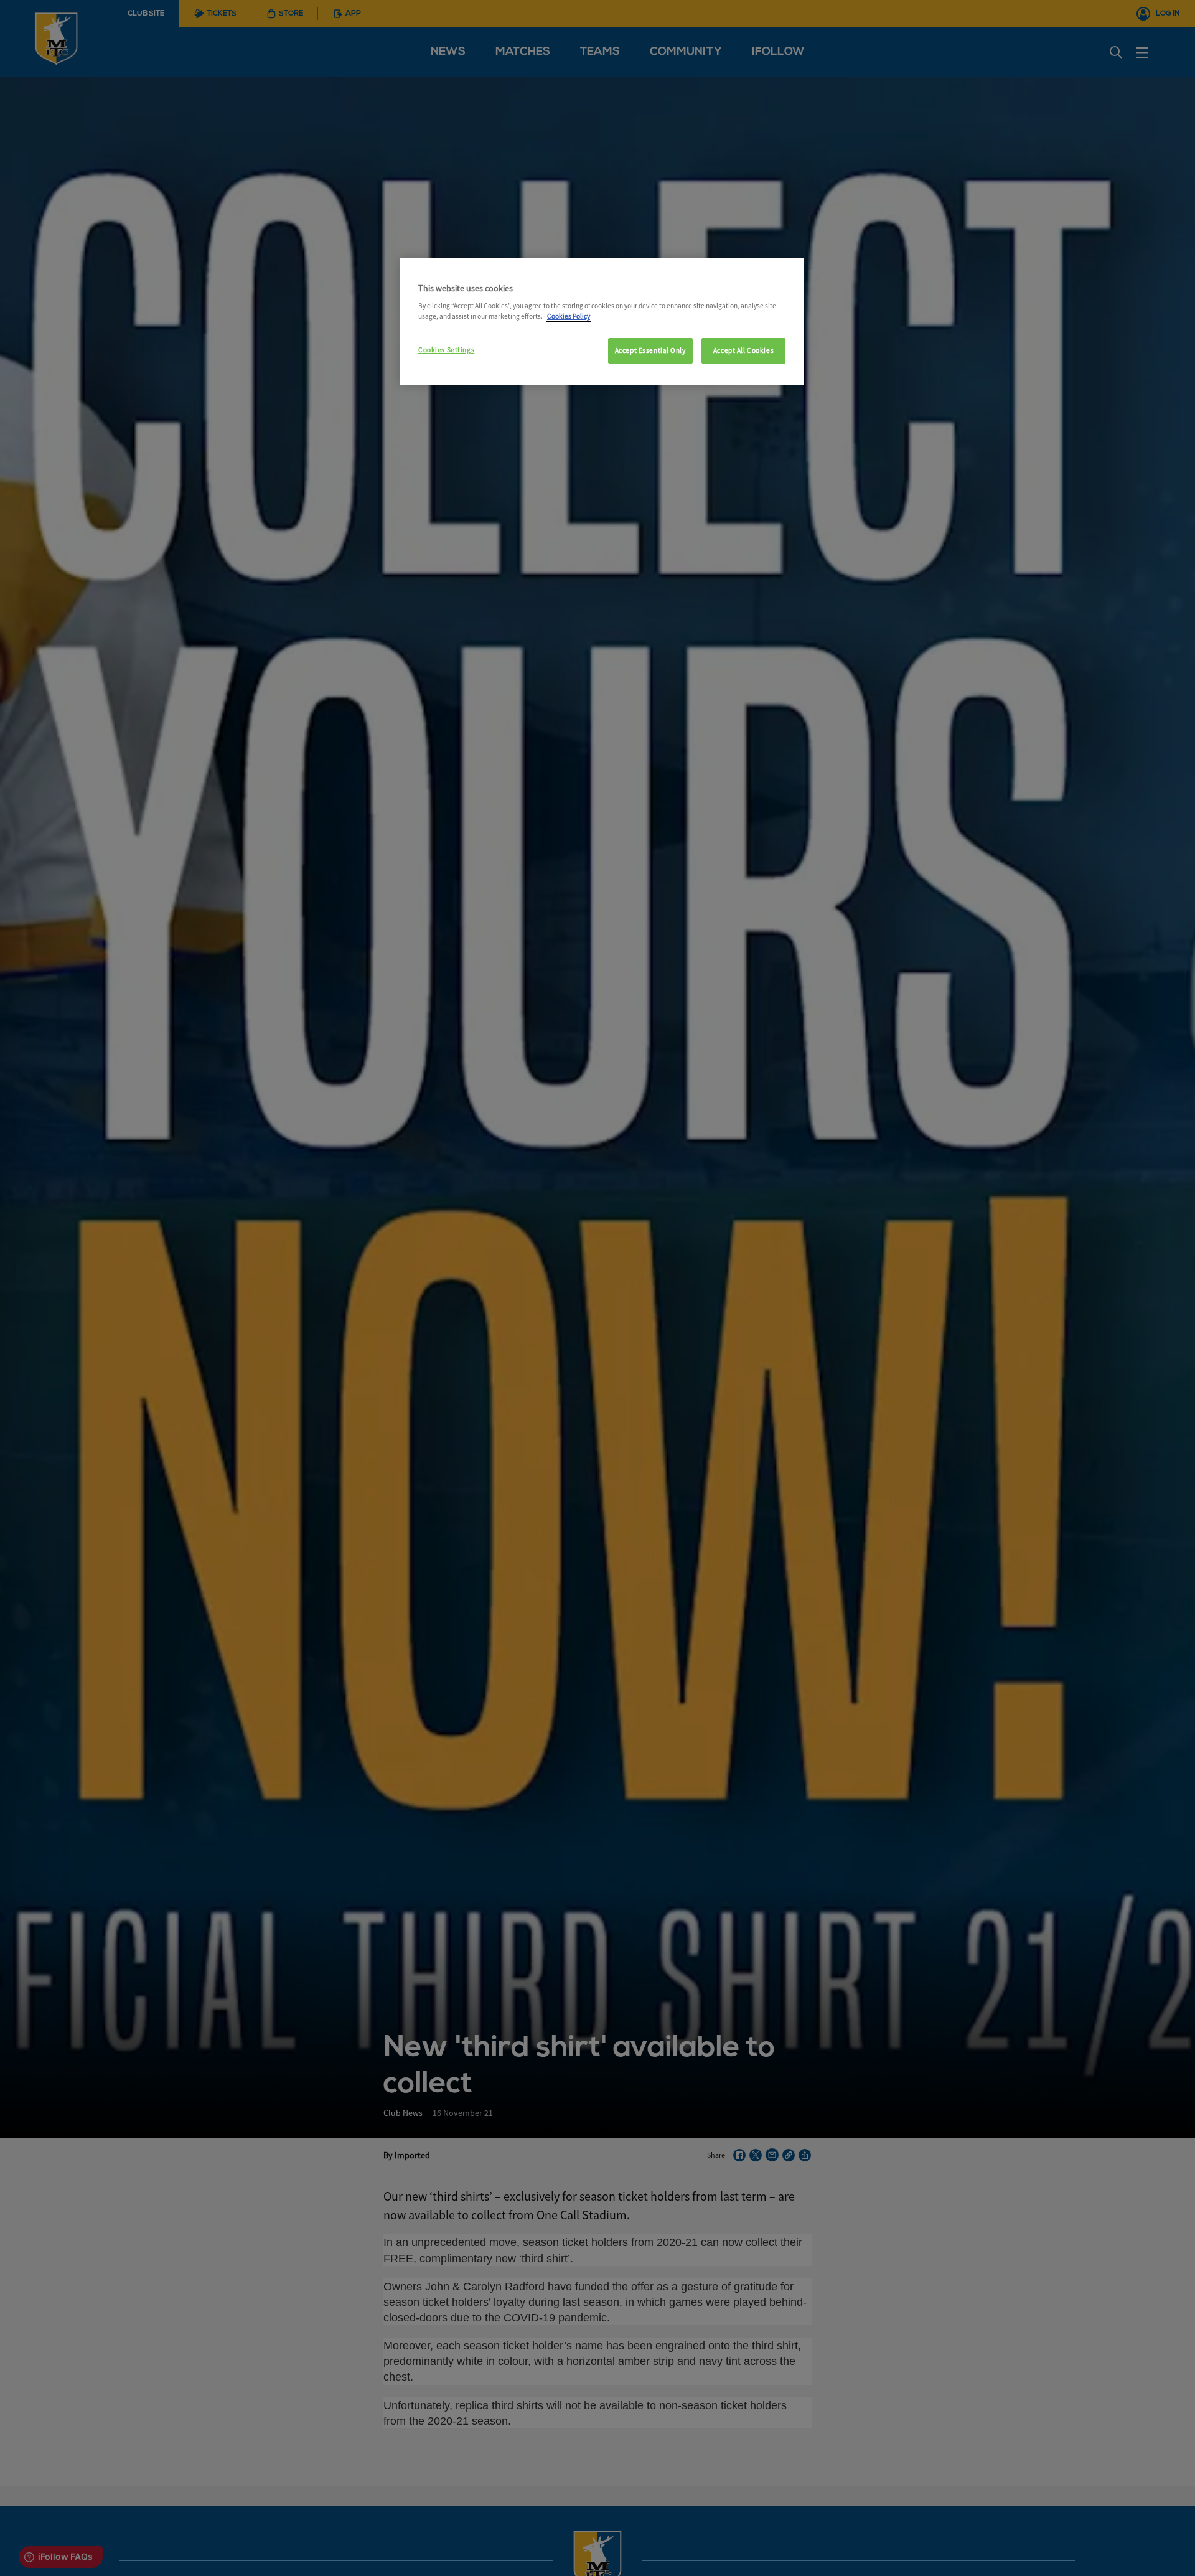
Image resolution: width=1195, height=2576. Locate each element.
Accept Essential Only (650, 350)
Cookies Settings (446, 350)
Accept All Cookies (743, 350)
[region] (602, 322)
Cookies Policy (569, 316)
